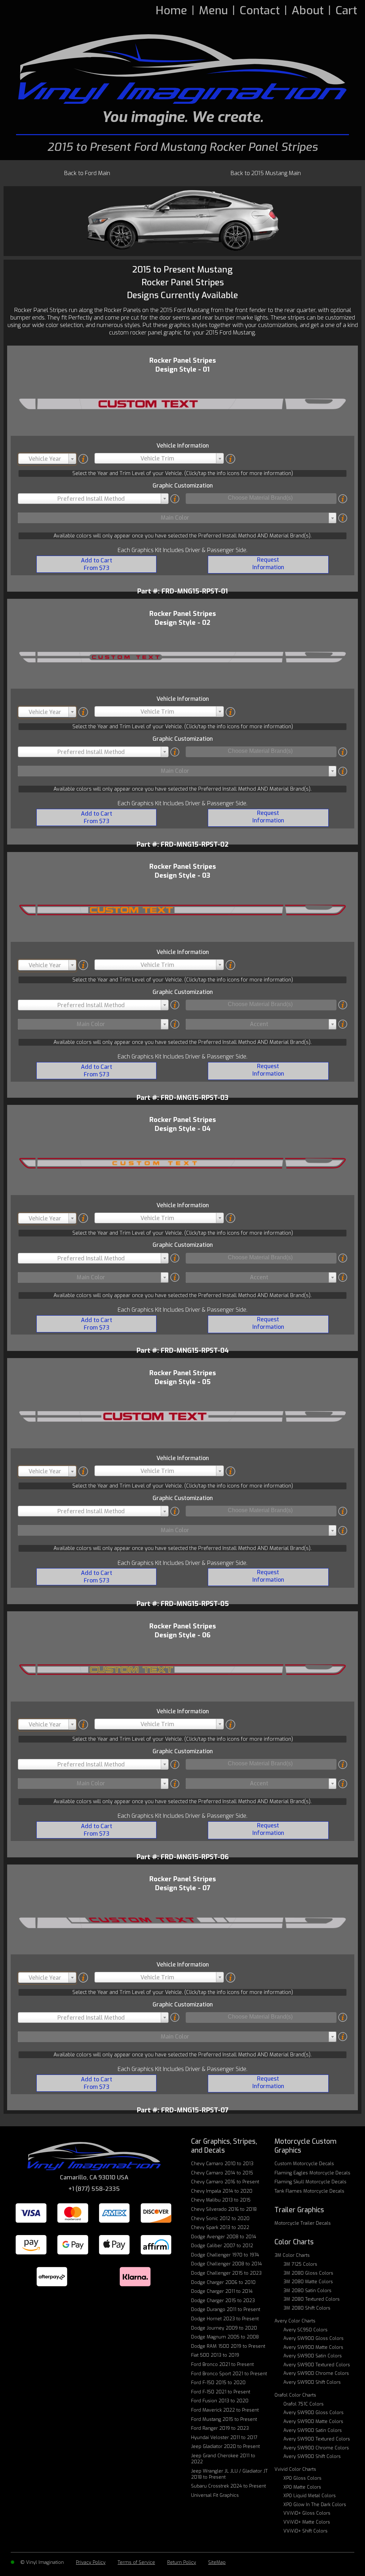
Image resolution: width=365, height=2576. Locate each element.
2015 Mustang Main (266, 173)
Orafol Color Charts (295, 2395)
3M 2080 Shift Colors (307, 2308)
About (308, 10)
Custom (304, 2164)
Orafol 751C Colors (304, 2404)
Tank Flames (309, 2191)
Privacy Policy (91, 2562)
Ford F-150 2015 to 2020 (218, 2383)
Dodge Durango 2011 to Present (226, 2309)
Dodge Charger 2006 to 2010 (223, 2282)
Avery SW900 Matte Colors (313, 2347)
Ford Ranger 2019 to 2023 (220, 2428)
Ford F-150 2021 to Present (221, 2392)
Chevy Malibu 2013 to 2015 (221, 2200)
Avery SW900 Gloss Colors (313, 2338)
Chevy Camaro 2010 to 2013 (222, 2164)
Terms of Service (136, 2562)
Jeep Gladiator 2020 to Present (225, 2446)
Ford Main (87, 173)
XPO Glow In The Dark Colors (315, 2504)
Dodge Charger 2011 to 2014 (222, 2291)
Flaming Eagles (312, 2173)
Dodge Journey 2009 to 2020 (224, 2328)
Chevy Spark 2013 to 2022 (220, 2227)
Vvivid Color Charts (295, 2469)
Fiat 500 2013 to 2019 (215, 2355)
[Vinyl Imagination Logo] (182, 69)
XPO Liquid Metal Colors (310, 2496)
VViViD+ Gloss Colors (307, 2513)
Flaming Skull (310, 2182)
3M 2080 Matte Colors (308, 2282)
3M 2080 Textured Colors (312, 2299)
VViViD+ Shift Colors (305, 2531)
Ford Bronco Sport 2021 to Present (229, 2374)
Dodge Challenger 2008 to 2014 (227, 2264)
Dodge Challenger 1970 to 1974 (225, 2255)
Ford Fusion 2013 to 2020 (220, 2401)
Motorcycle (303, 2223)
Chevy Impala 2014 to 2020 (222, 2191)
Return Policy (182, 2562)
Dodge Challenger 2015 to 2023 (226, 2273)
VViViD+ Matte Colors (307, 2522)
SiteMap (217, 2562)
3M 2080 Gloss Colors (308, 2273)
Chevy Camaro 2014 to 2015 (222, 2173)
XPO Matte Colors (302, 2487)
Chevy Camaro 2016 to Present (225, 2182)
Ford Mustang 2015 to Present (224, 2419)
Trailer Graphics (299, 2210)
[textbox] (47, 459)
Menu (213, 10)
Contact (260, 10)
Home (171, 10)
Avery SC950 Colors (305, 2330)
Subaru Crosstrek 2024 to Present (228, 2486)
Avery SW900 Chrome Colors (316, 2373)
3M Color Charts (292, 2255)
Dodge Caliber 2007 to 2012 (222, 2246)
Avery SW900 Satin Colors (313, 2356)
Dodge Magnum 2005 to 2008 (225, 2337)
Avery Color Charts (295, 2321)
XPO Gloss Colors (302, 2478)
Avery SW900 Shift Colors (312, 2382)
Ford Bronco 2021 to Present (222, 2364)
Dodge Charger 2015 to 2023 (223, 2300)
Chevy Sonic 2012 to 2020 (220, 2218)
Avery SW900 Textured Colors (317, 2365)
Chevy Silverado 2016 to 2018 (224, 2209)
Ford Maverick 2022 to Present (225, 2410)
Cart (346, 10)
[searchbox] (260, 498)
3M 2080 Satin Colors (307, 2291)
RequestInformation (268, 563)
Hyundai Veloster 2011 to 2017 (224, 2437)
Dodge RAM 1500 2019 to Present (228, 2346)
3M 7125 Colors (300, 2264)
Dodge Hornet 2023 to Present (225, 2319)
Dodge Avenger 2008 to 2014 (224, 2237)
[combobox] (47, 459)
